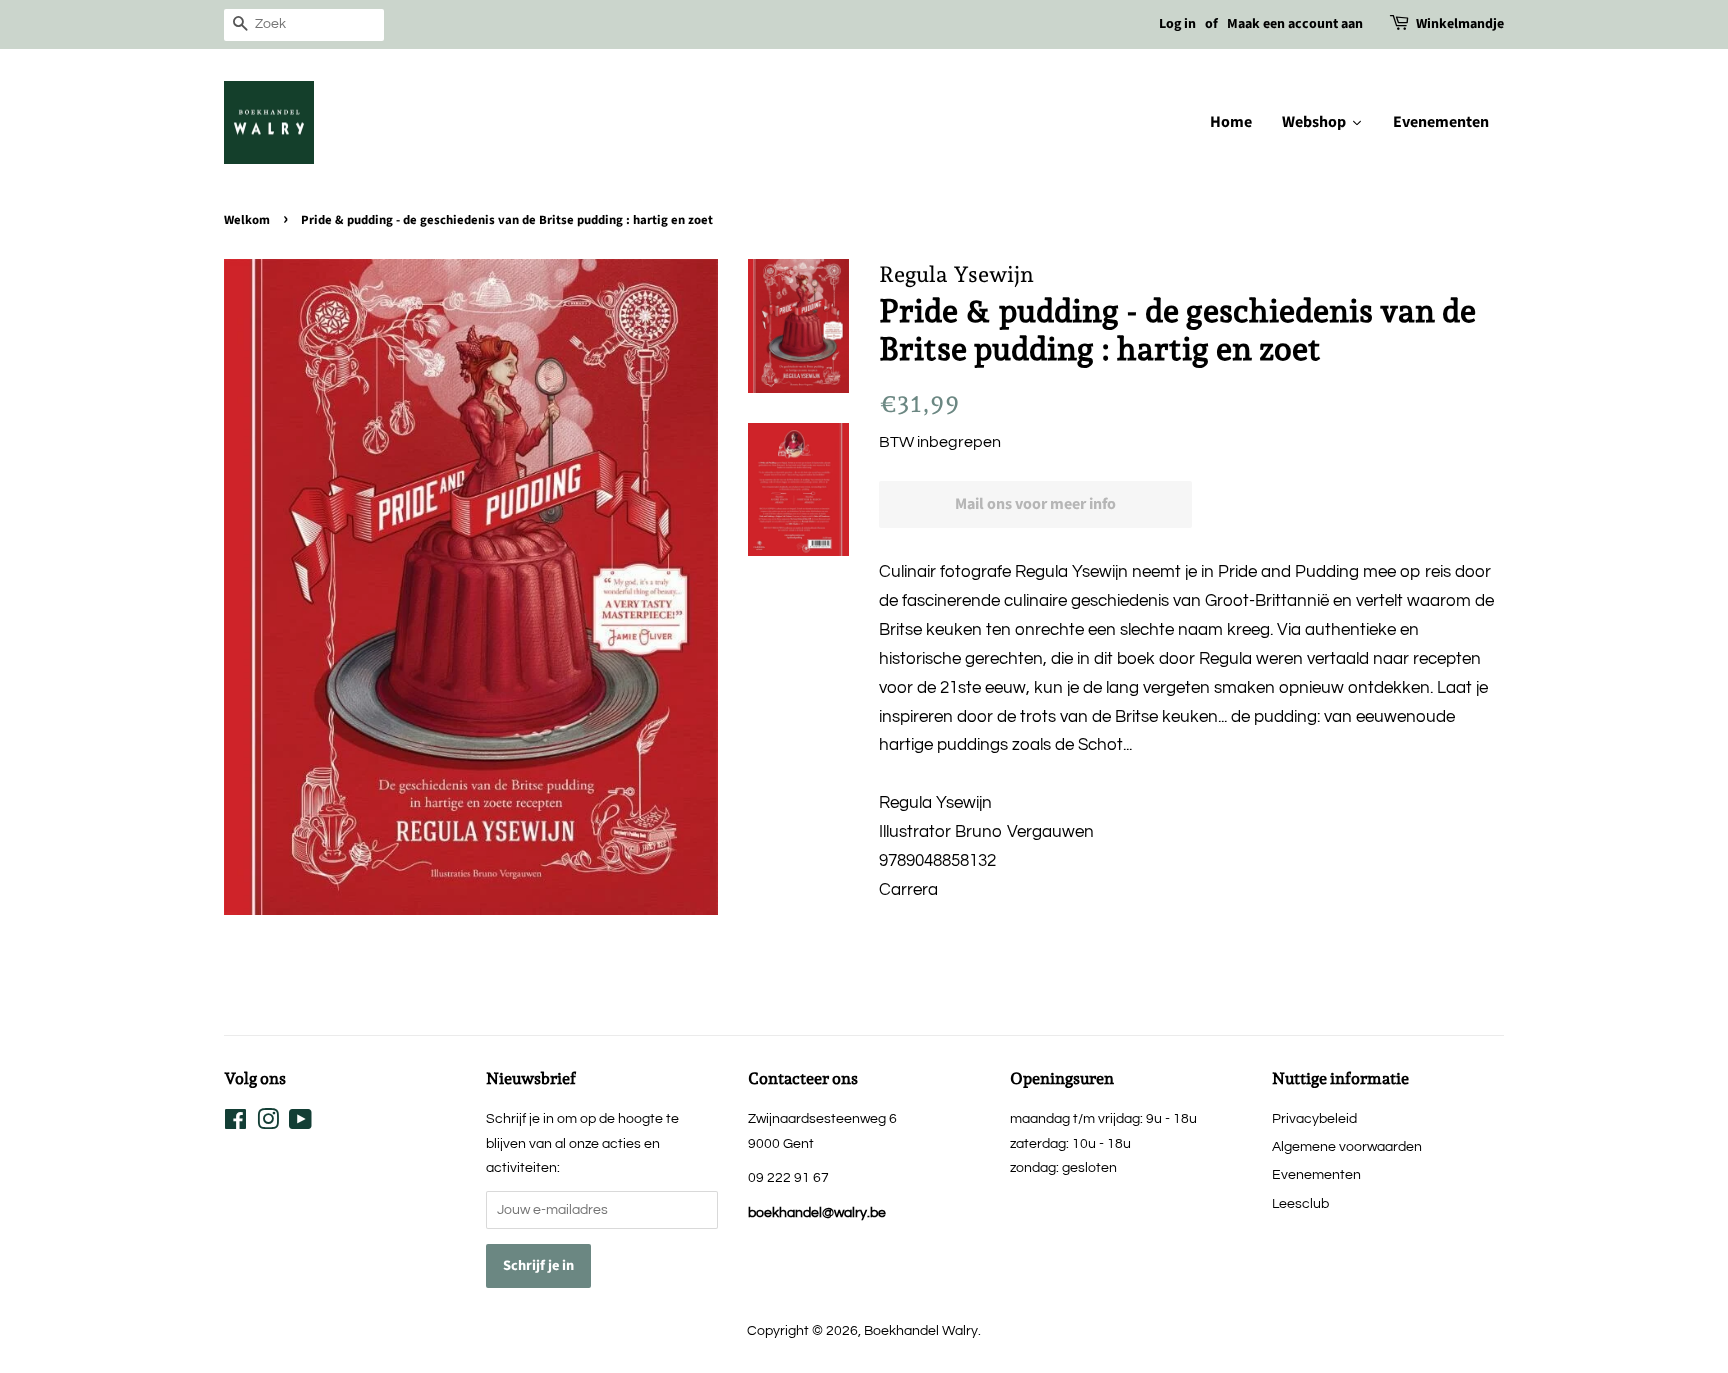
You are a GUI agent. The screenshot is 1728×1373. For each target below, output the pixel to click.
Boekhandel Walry (921, 1330)
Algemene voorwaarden (1347, 1146)
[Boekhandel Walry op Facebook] (235, 1123)
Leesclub (1300, 1203)
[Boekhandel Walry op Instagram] (268, 1123)
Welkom (247, 220)
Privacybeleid (1314, 1118)
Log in (1177, 24)
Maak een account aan (1295, 24)
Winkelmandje (1460, 24)
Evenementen (1316, 1174)
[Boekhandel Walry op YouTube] (300, 1123)
